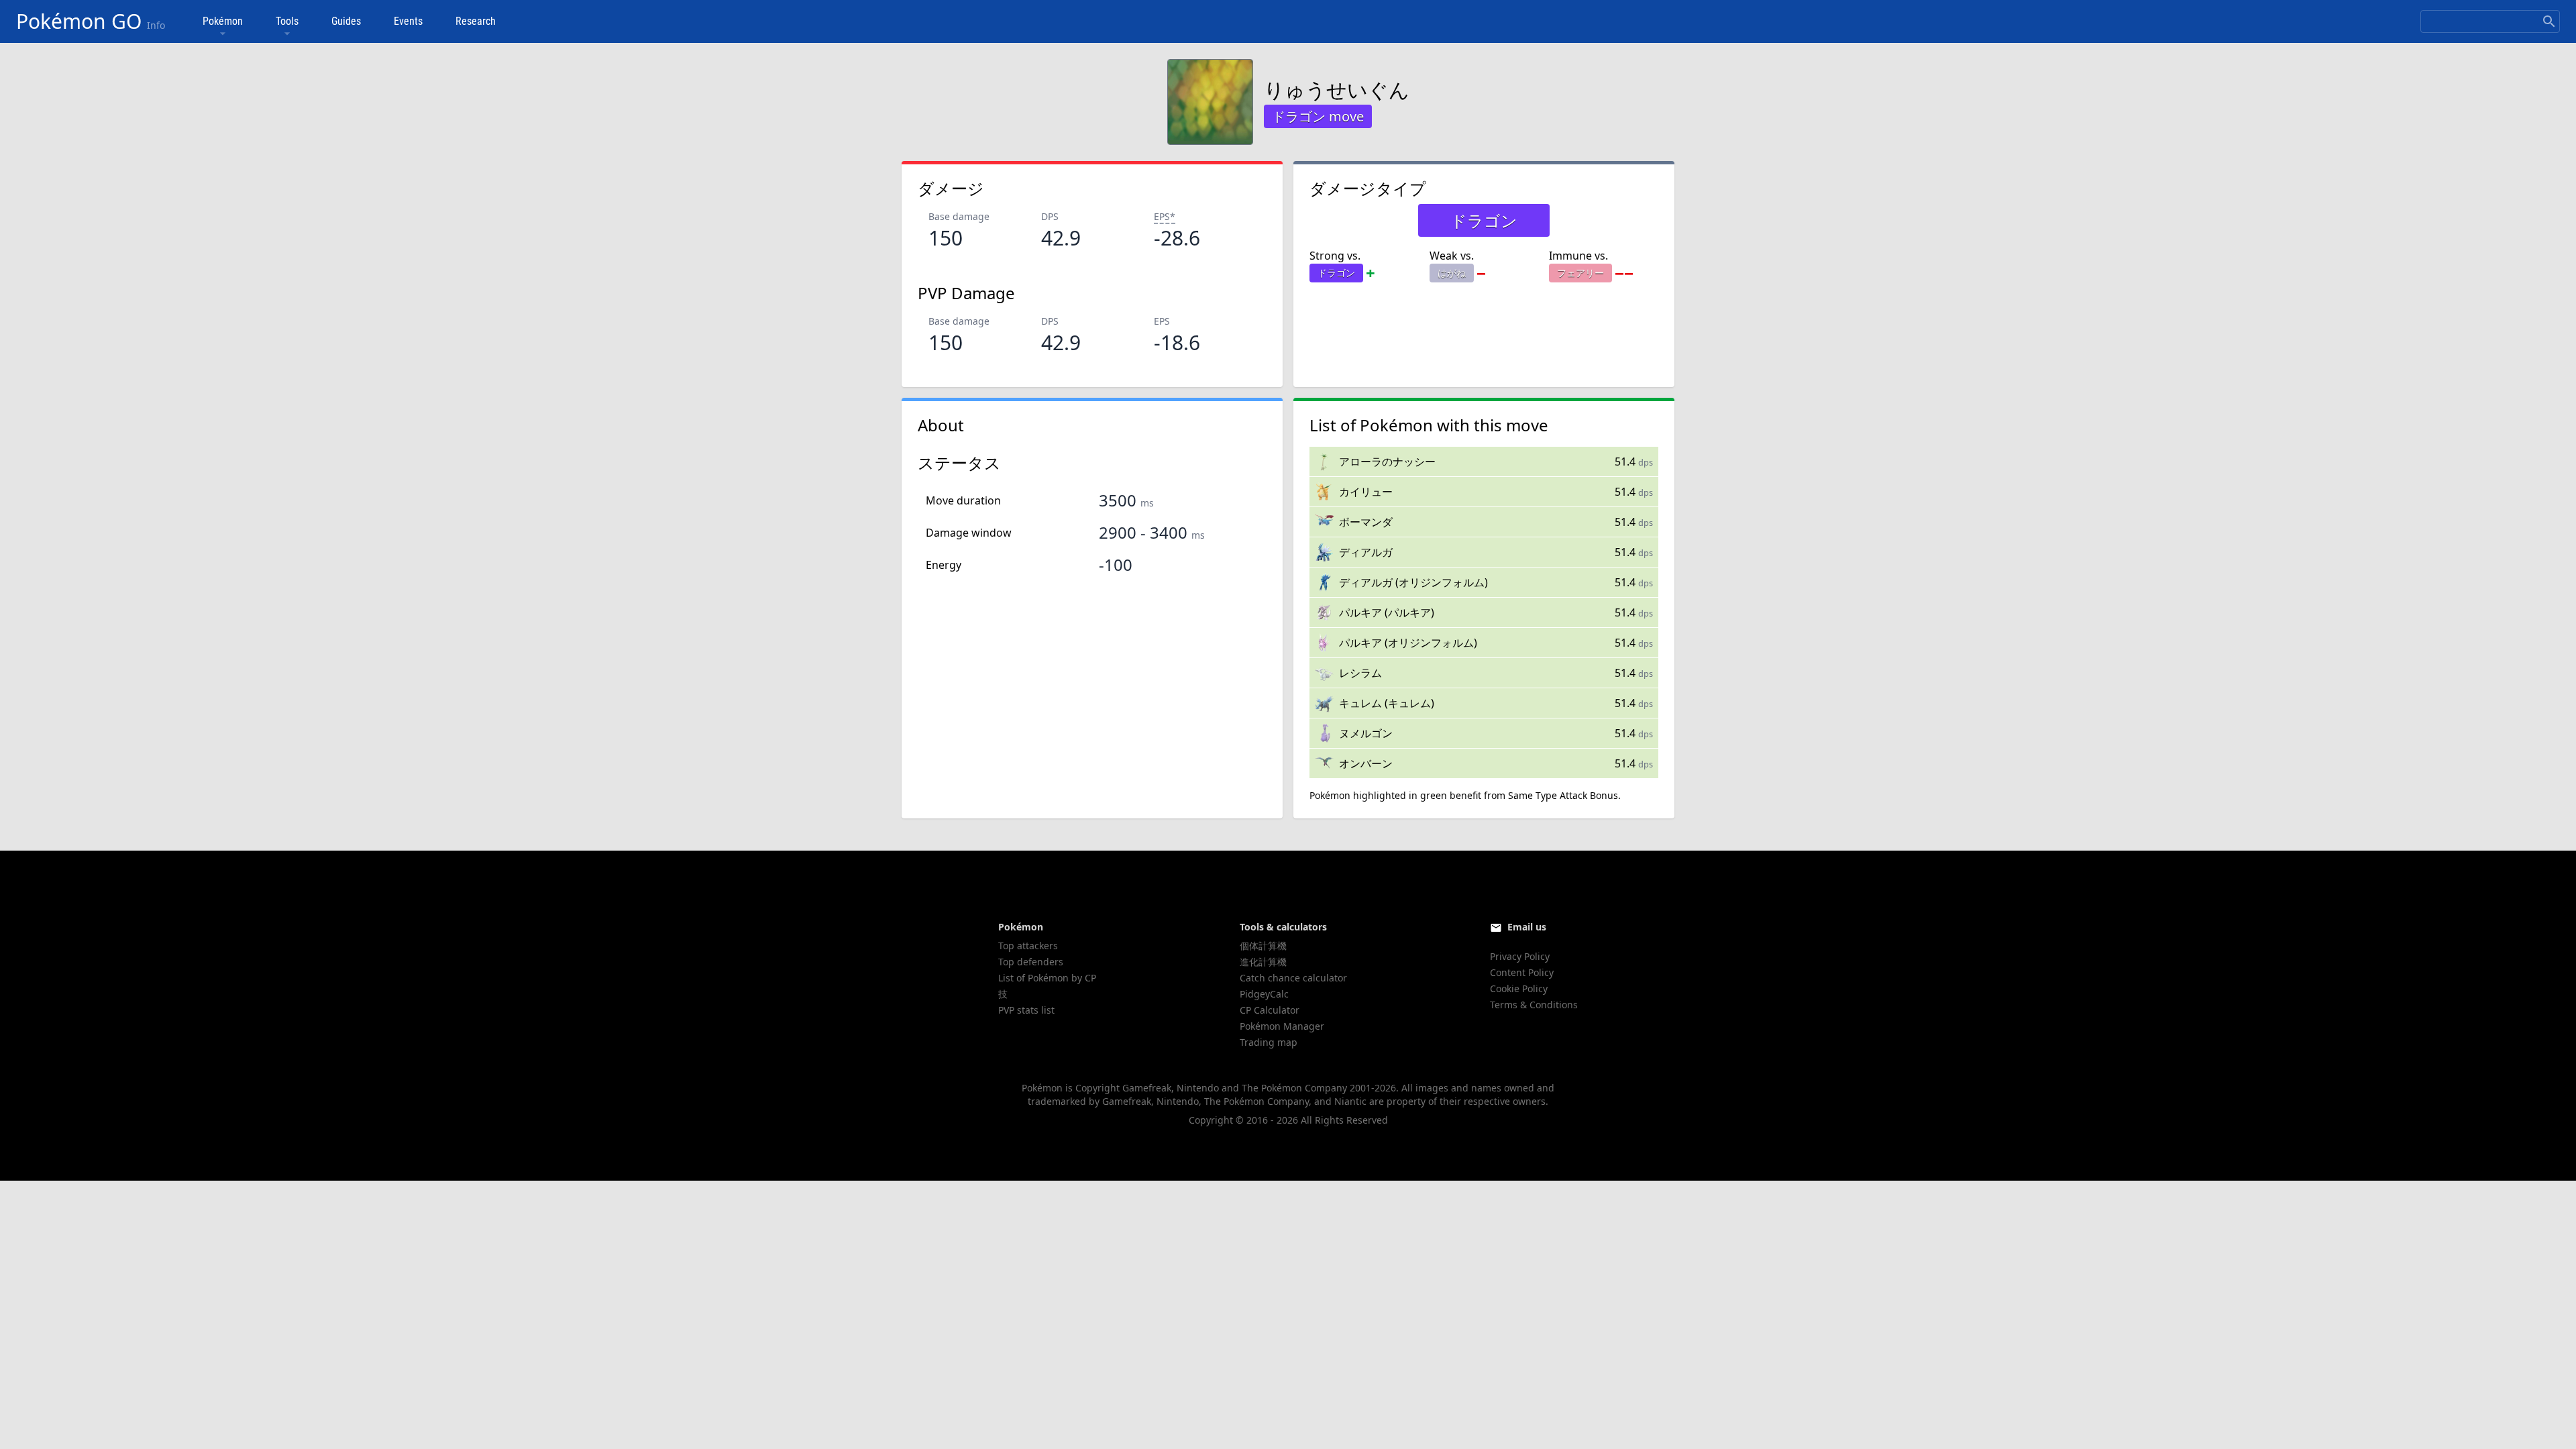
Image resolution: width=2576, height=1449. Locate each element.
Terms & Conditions (1534, 1005)
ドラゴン (1336, 273)
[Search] (2549, 21)
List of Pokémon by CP (1047, 978)
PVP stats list (1026, 1010)
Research (476, 21)
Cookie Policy (1519, 988)
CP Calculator (1270, 1010)
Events (408, 21)
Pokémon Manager (1282, 1026)
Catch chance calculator (1293, 978)
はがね (1452, 273)
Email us (1527, 927)
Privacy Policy (1520, 956)
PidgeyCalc (1264, 994)
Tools (287, 21)
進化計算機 (1263, 962)
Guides (346, 21)
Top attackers (1028, 946)
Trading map (1269, 1042)
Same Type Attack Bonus (1563, 795)
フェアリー (1580, 273)
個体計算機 (1263, 946)
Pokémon (223, 21)
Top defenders (1031, 962)
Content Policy (1522, 972)
